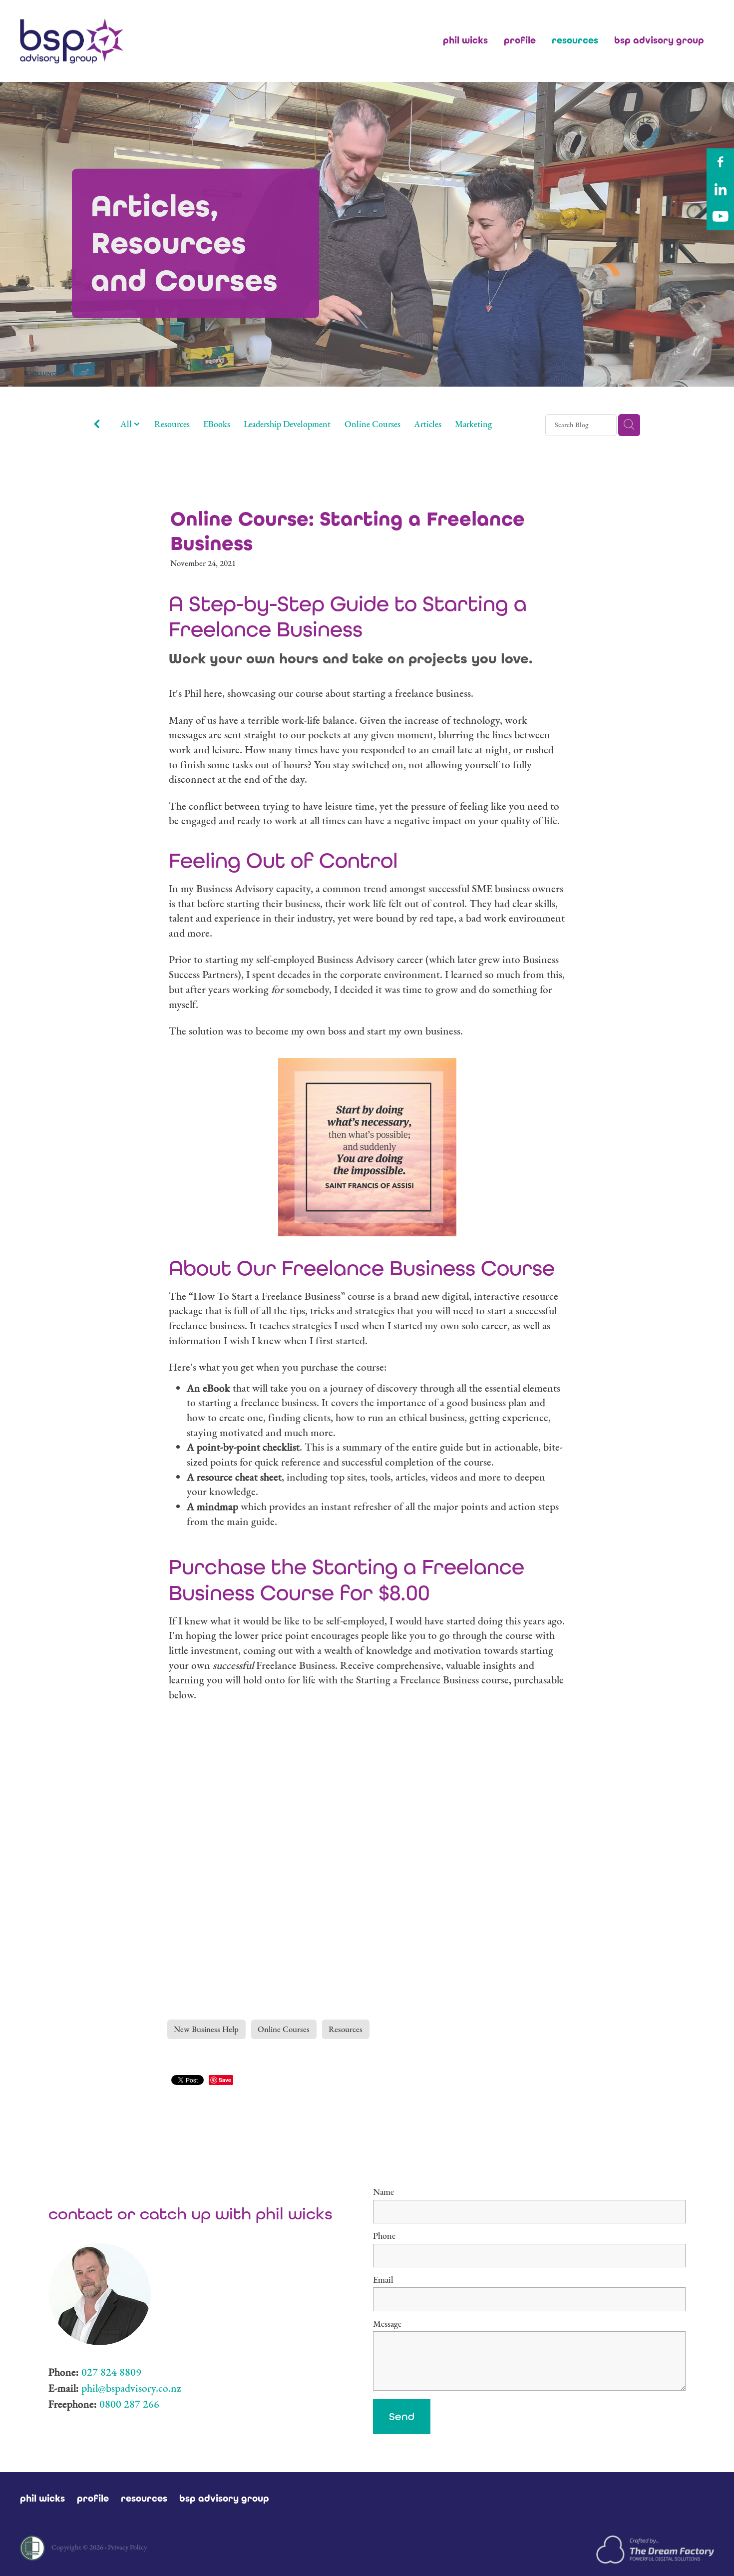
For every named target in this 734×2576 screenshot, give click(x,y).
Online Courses (372, 424)
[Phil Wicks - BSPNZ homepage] (89, 41)
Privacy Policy (127, 2547)
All (127, 424)
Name (383, 2192)
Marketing (473, 424)
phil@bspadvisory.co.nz (131, 2388)
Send (402, 2416)
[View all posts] (97, 425)
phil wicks (465, 40)
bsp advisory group (659, 40)
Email (383, 2280)
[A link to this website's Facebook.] (720, 162)
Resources (172, 424)
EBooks (217, 424)
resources (575, 40)
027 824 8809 (111, 2372)
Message (387, 2324)
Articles (428, 424)
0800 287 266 (129, 2404)
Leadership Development (287, 424)
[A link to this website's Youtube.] (720, 217)
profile (520, 40)
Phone (384, 2236)
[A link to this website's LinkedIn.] (720, 190)
